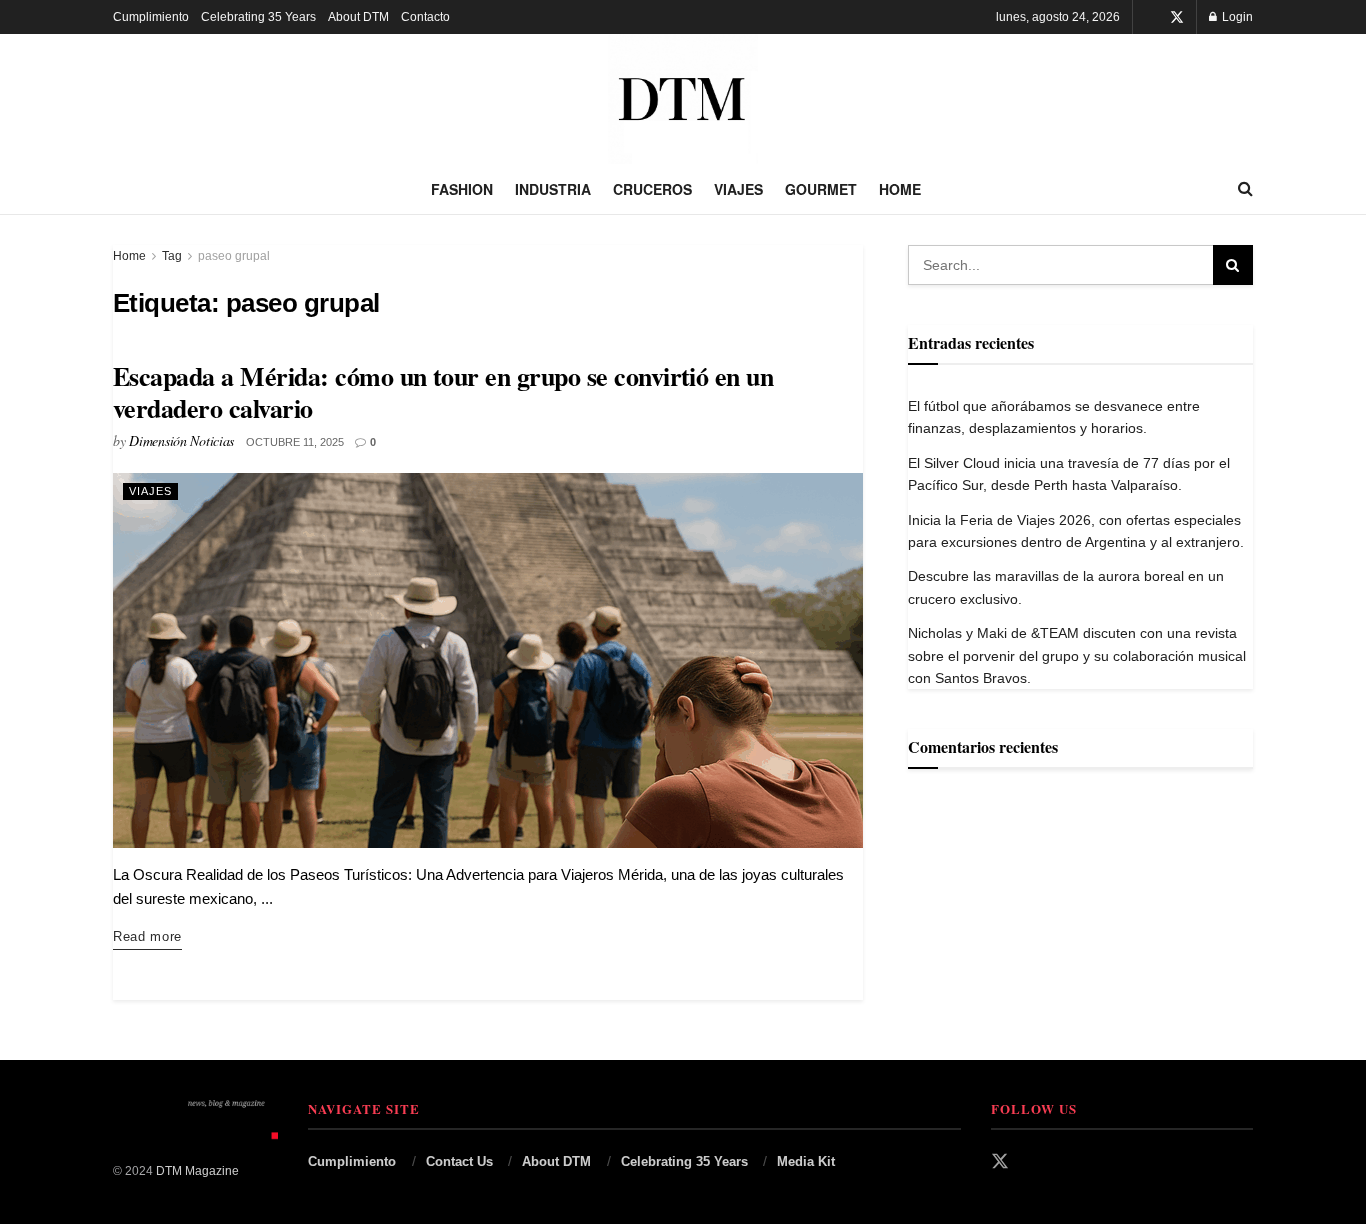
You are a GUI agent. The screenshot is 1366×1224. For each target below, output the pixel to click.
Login (1236, 17)
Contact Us (459, 1161)
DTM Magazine (197, 1171)
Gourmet (821, 189)
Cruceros (652, 189)
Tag (172, 256)
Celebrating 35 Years (258, 17)
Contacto (425, 17)
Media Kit (806, 1161)
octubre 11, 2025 (295, 442)
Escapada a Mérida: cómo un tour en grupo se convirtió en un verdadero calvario (443, 392)
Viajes (738, 189)
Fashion (462, 189)
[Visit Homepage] (682, 99)
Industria (553, 189)
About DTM (358, 17)
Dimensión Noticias (181, 440)
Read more (147, 936)
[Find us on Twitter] (1177, 17)
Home (900, 189)
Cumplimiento (151, 17)
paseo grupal (234, 256)
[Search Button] (1245, 189)
